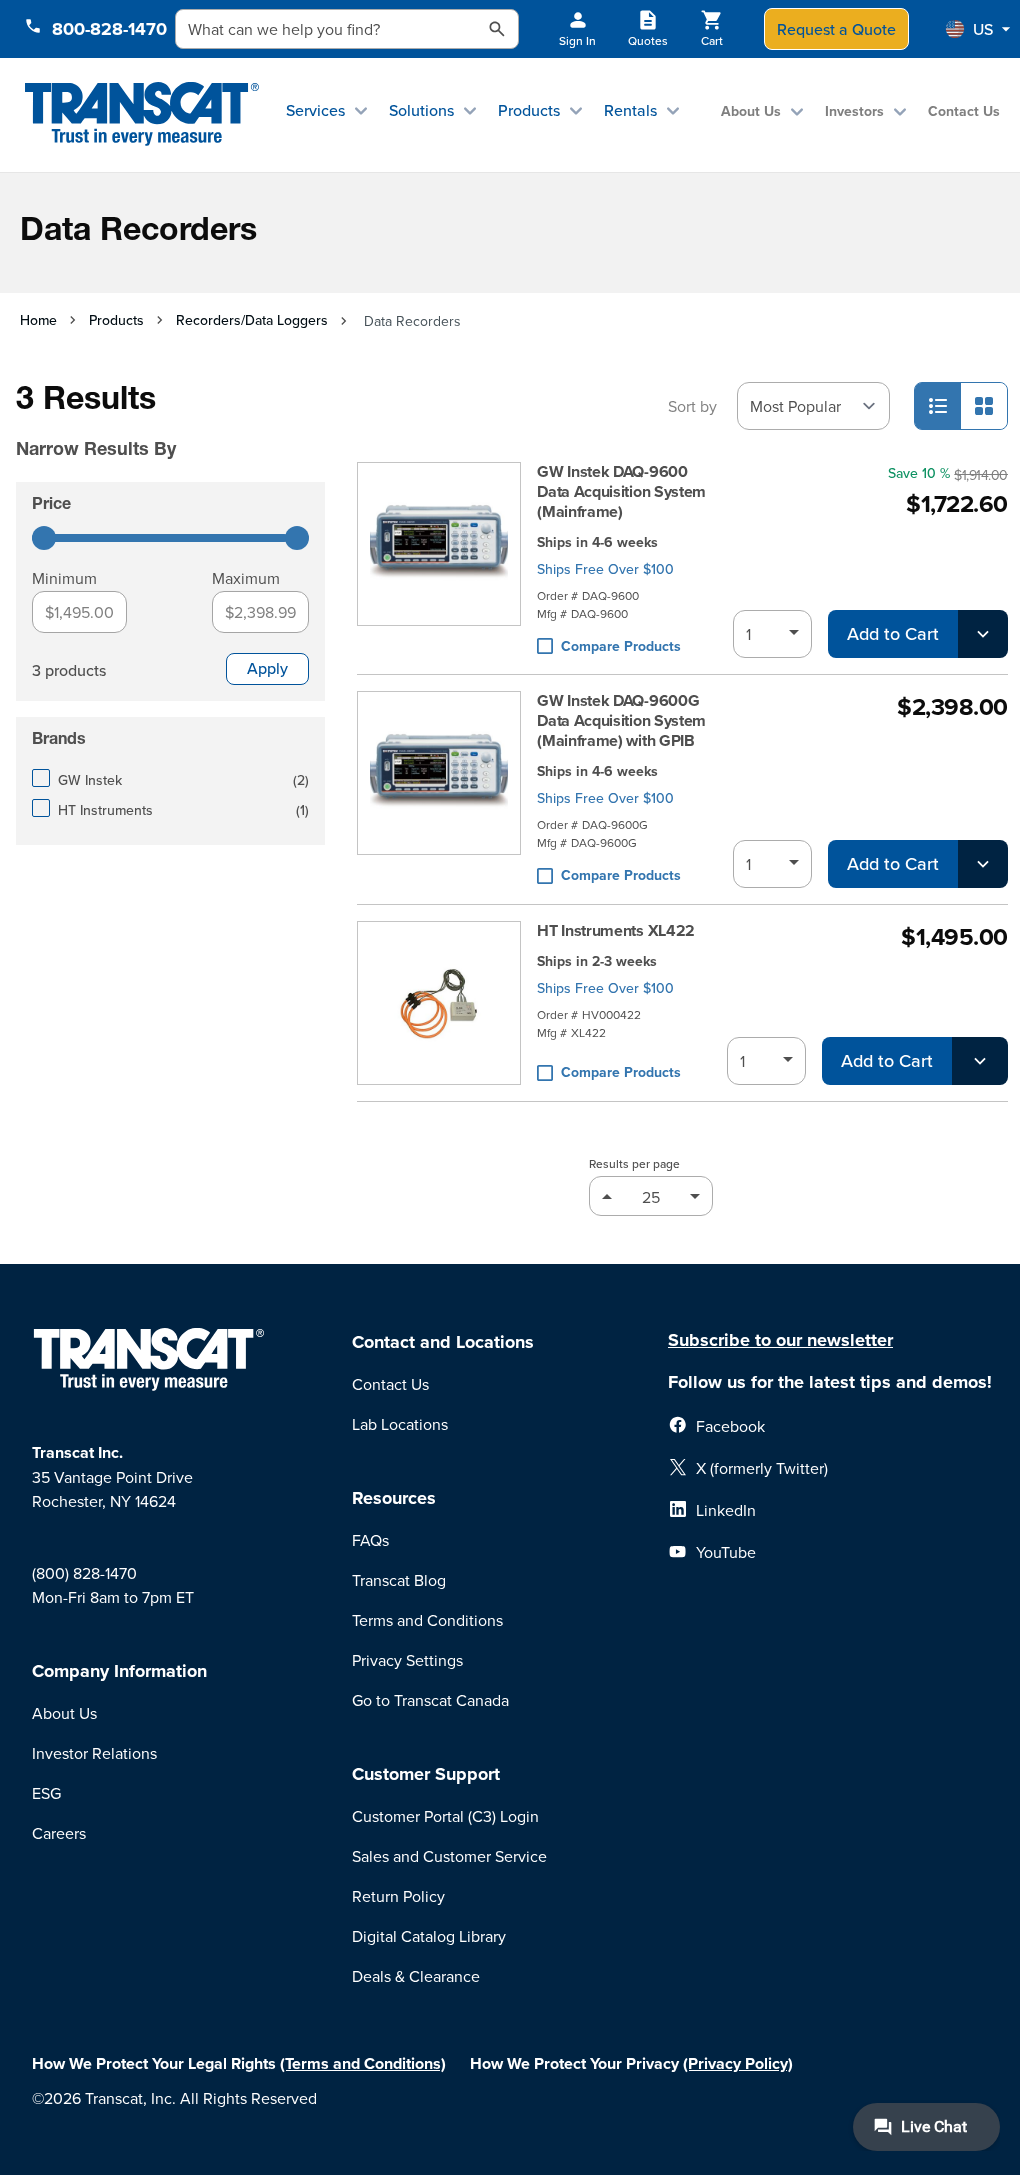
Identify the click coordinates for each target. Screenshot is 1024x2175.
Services (315, 110)
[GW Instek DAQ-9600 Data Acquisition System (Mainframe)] (439, 560)
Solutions (421, 110)
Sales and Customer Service (449, 1856)
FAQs (370, 1540)
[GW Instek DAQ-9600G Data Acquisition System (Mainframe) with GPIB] (439, 789)
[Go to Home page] (141, 114)
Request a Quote (836, 29)
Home (38, 320)
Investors (854, 111)
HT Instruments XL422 (616, 931)
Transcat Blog (399, 1580)
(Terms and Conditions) (363, 2063)
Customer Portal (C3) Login (445, 1816)
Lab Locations (400, 1424)
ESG (46, 1793)
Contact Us (964, 111)
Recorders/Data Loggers (252, 320)
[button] (978, 29)
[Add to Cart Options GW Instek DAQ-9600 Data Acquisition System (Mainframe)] (983, 634)
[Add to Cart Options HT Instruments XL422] (980, 1061)
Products (529, 110)
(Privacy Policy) (738, 2063)
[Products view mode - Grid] (984, 406)
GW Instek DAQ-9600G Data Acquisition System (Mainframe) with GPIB (621, 721)
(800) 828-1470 (84, 1573)
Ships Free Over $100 (605, 569)
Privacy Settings (407, 1660)
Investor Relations (94, 1753)
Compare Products (621, 646)
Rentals (630, 110)
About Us (751, 111)
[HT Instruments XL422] (439, 1003)
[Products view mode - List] (938, 406)
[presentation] (164, 421)
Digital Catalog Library (429, 1936)
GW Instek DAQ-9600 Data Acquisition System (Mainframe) (621, 492)
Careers (59, 1833)
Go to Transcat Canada (430, 1700)
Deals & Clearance (416, 1976)
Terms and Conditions (427, 1620)
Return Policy (398, 1896)
